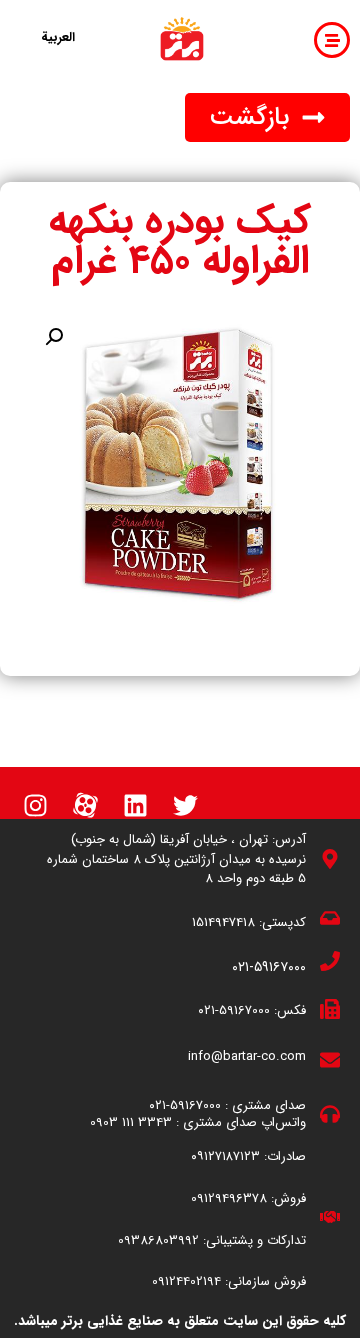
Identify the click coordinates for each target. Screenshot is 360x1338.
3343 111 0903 (131, 1122)
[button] (267, 117)
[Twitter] (185, 805)
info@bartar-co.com (247, 1056)
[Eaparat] (85, 805)
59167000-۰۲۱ (234, 1010)
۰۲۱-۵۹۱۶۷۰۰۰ (269, 967)
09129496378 (229, 1198)
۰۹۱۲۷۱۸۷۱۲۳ (225, 1156)
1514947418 (223, 922)
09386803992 (158, 1240)
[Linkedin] (135, 805)
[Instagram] (35, 805)
